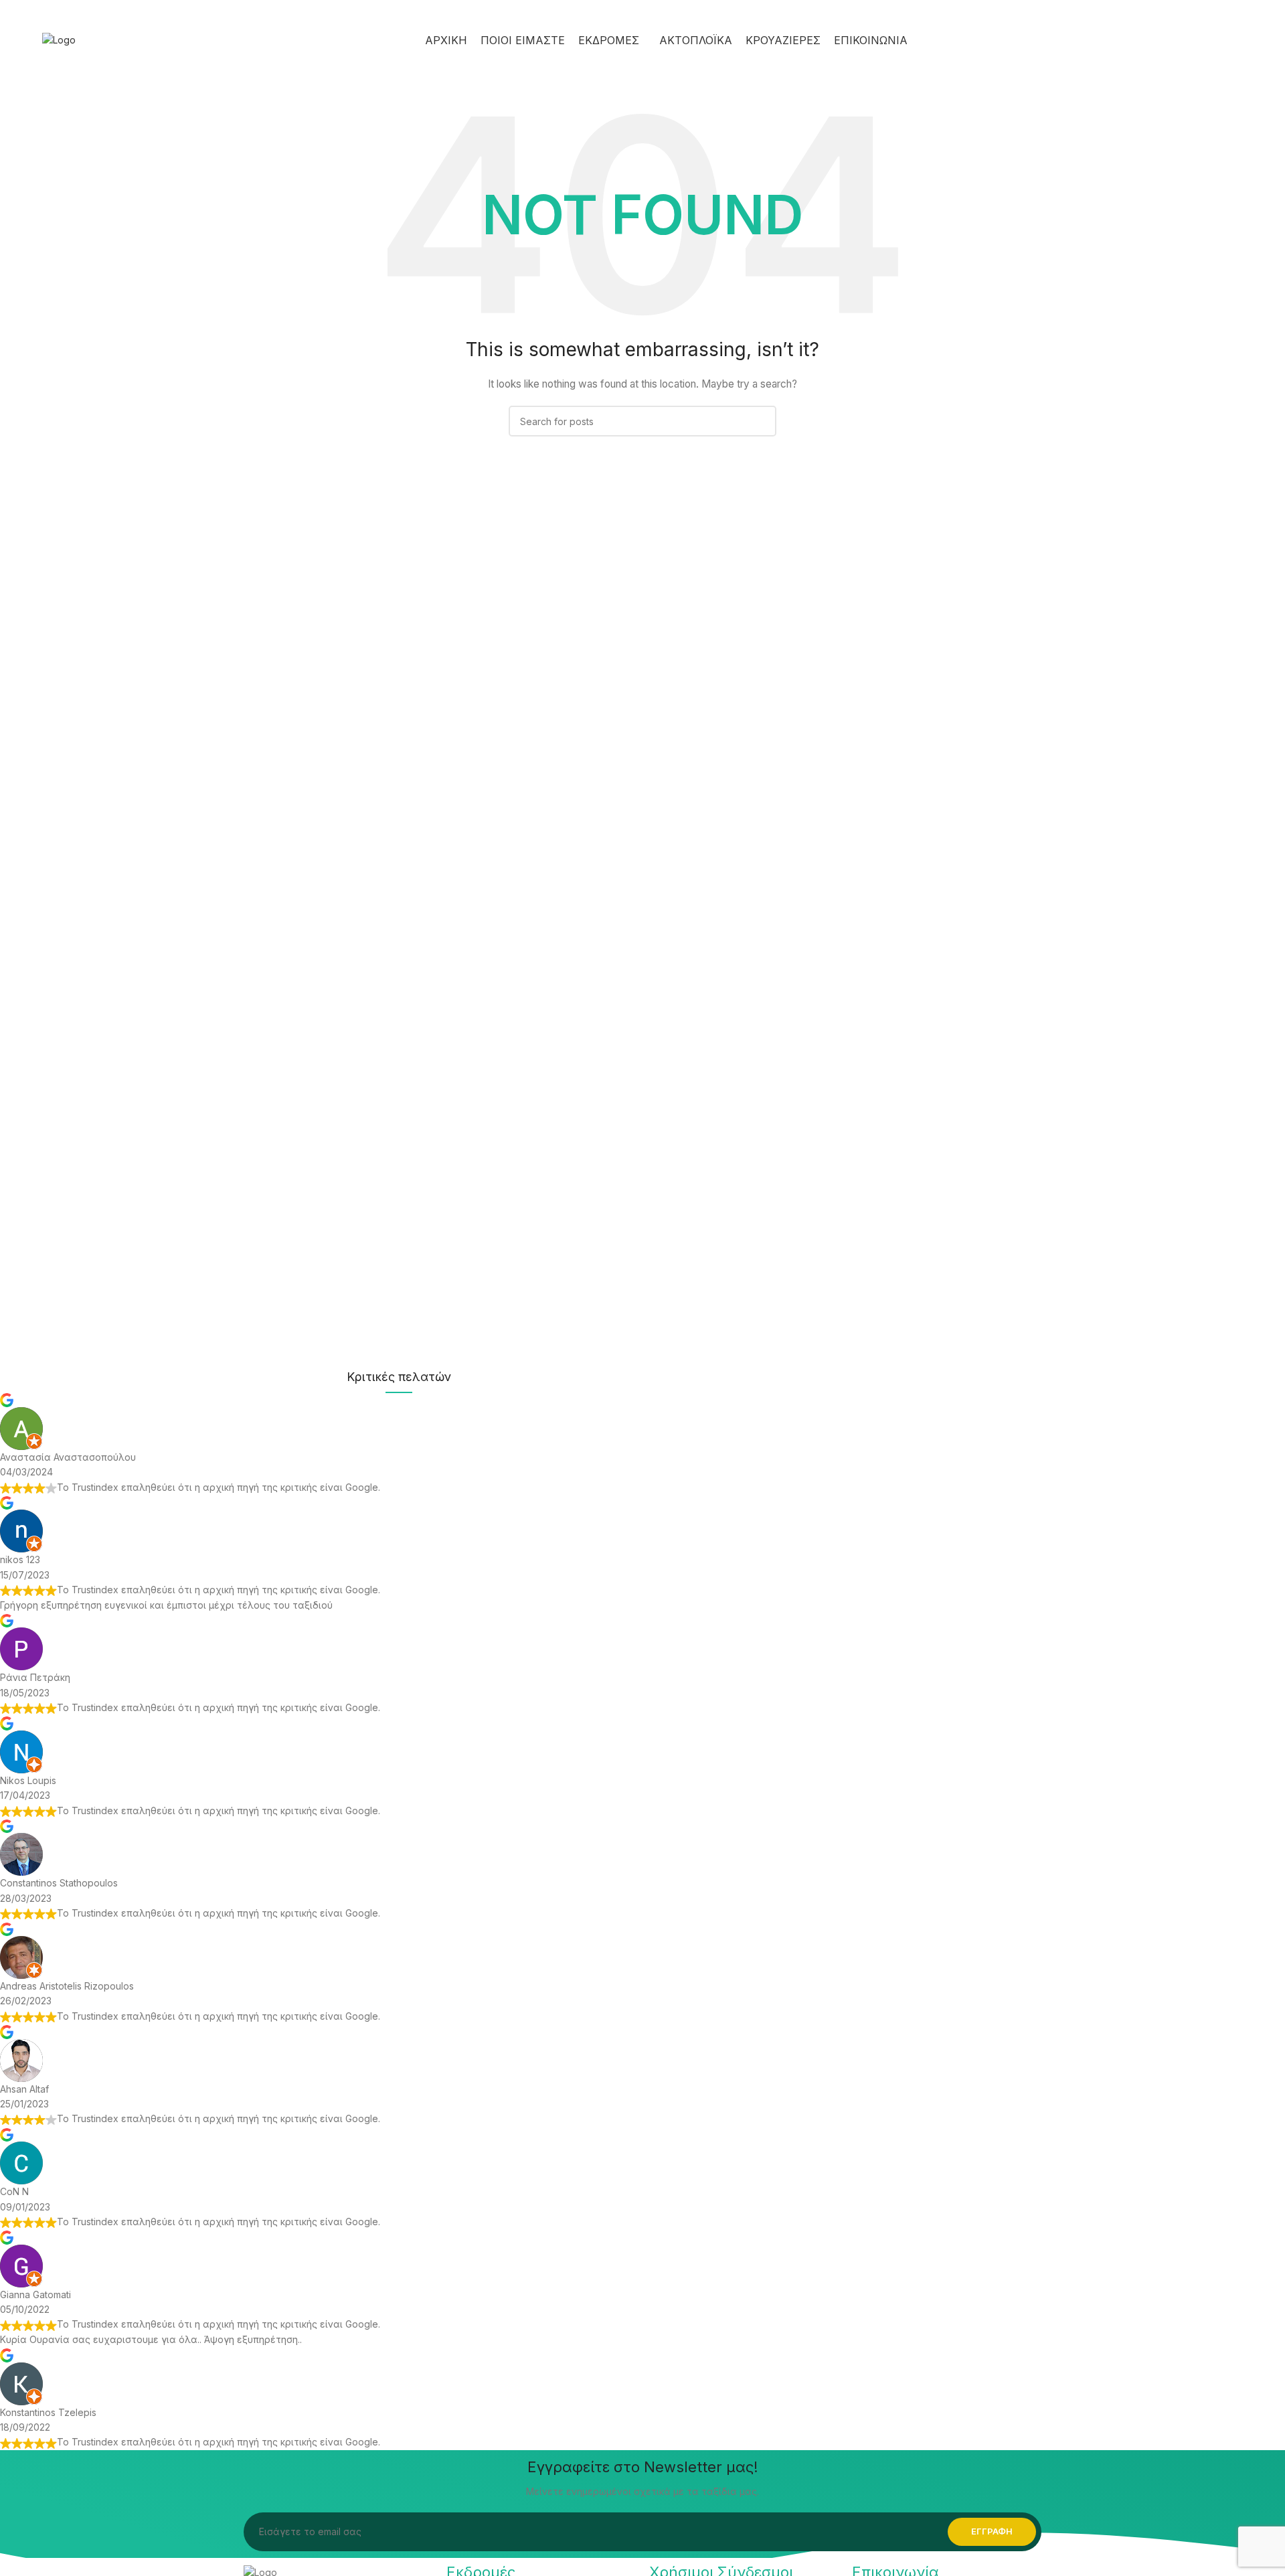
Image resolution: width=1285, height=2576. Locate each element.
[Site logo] (59, 39)
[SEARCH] (761, 421)
